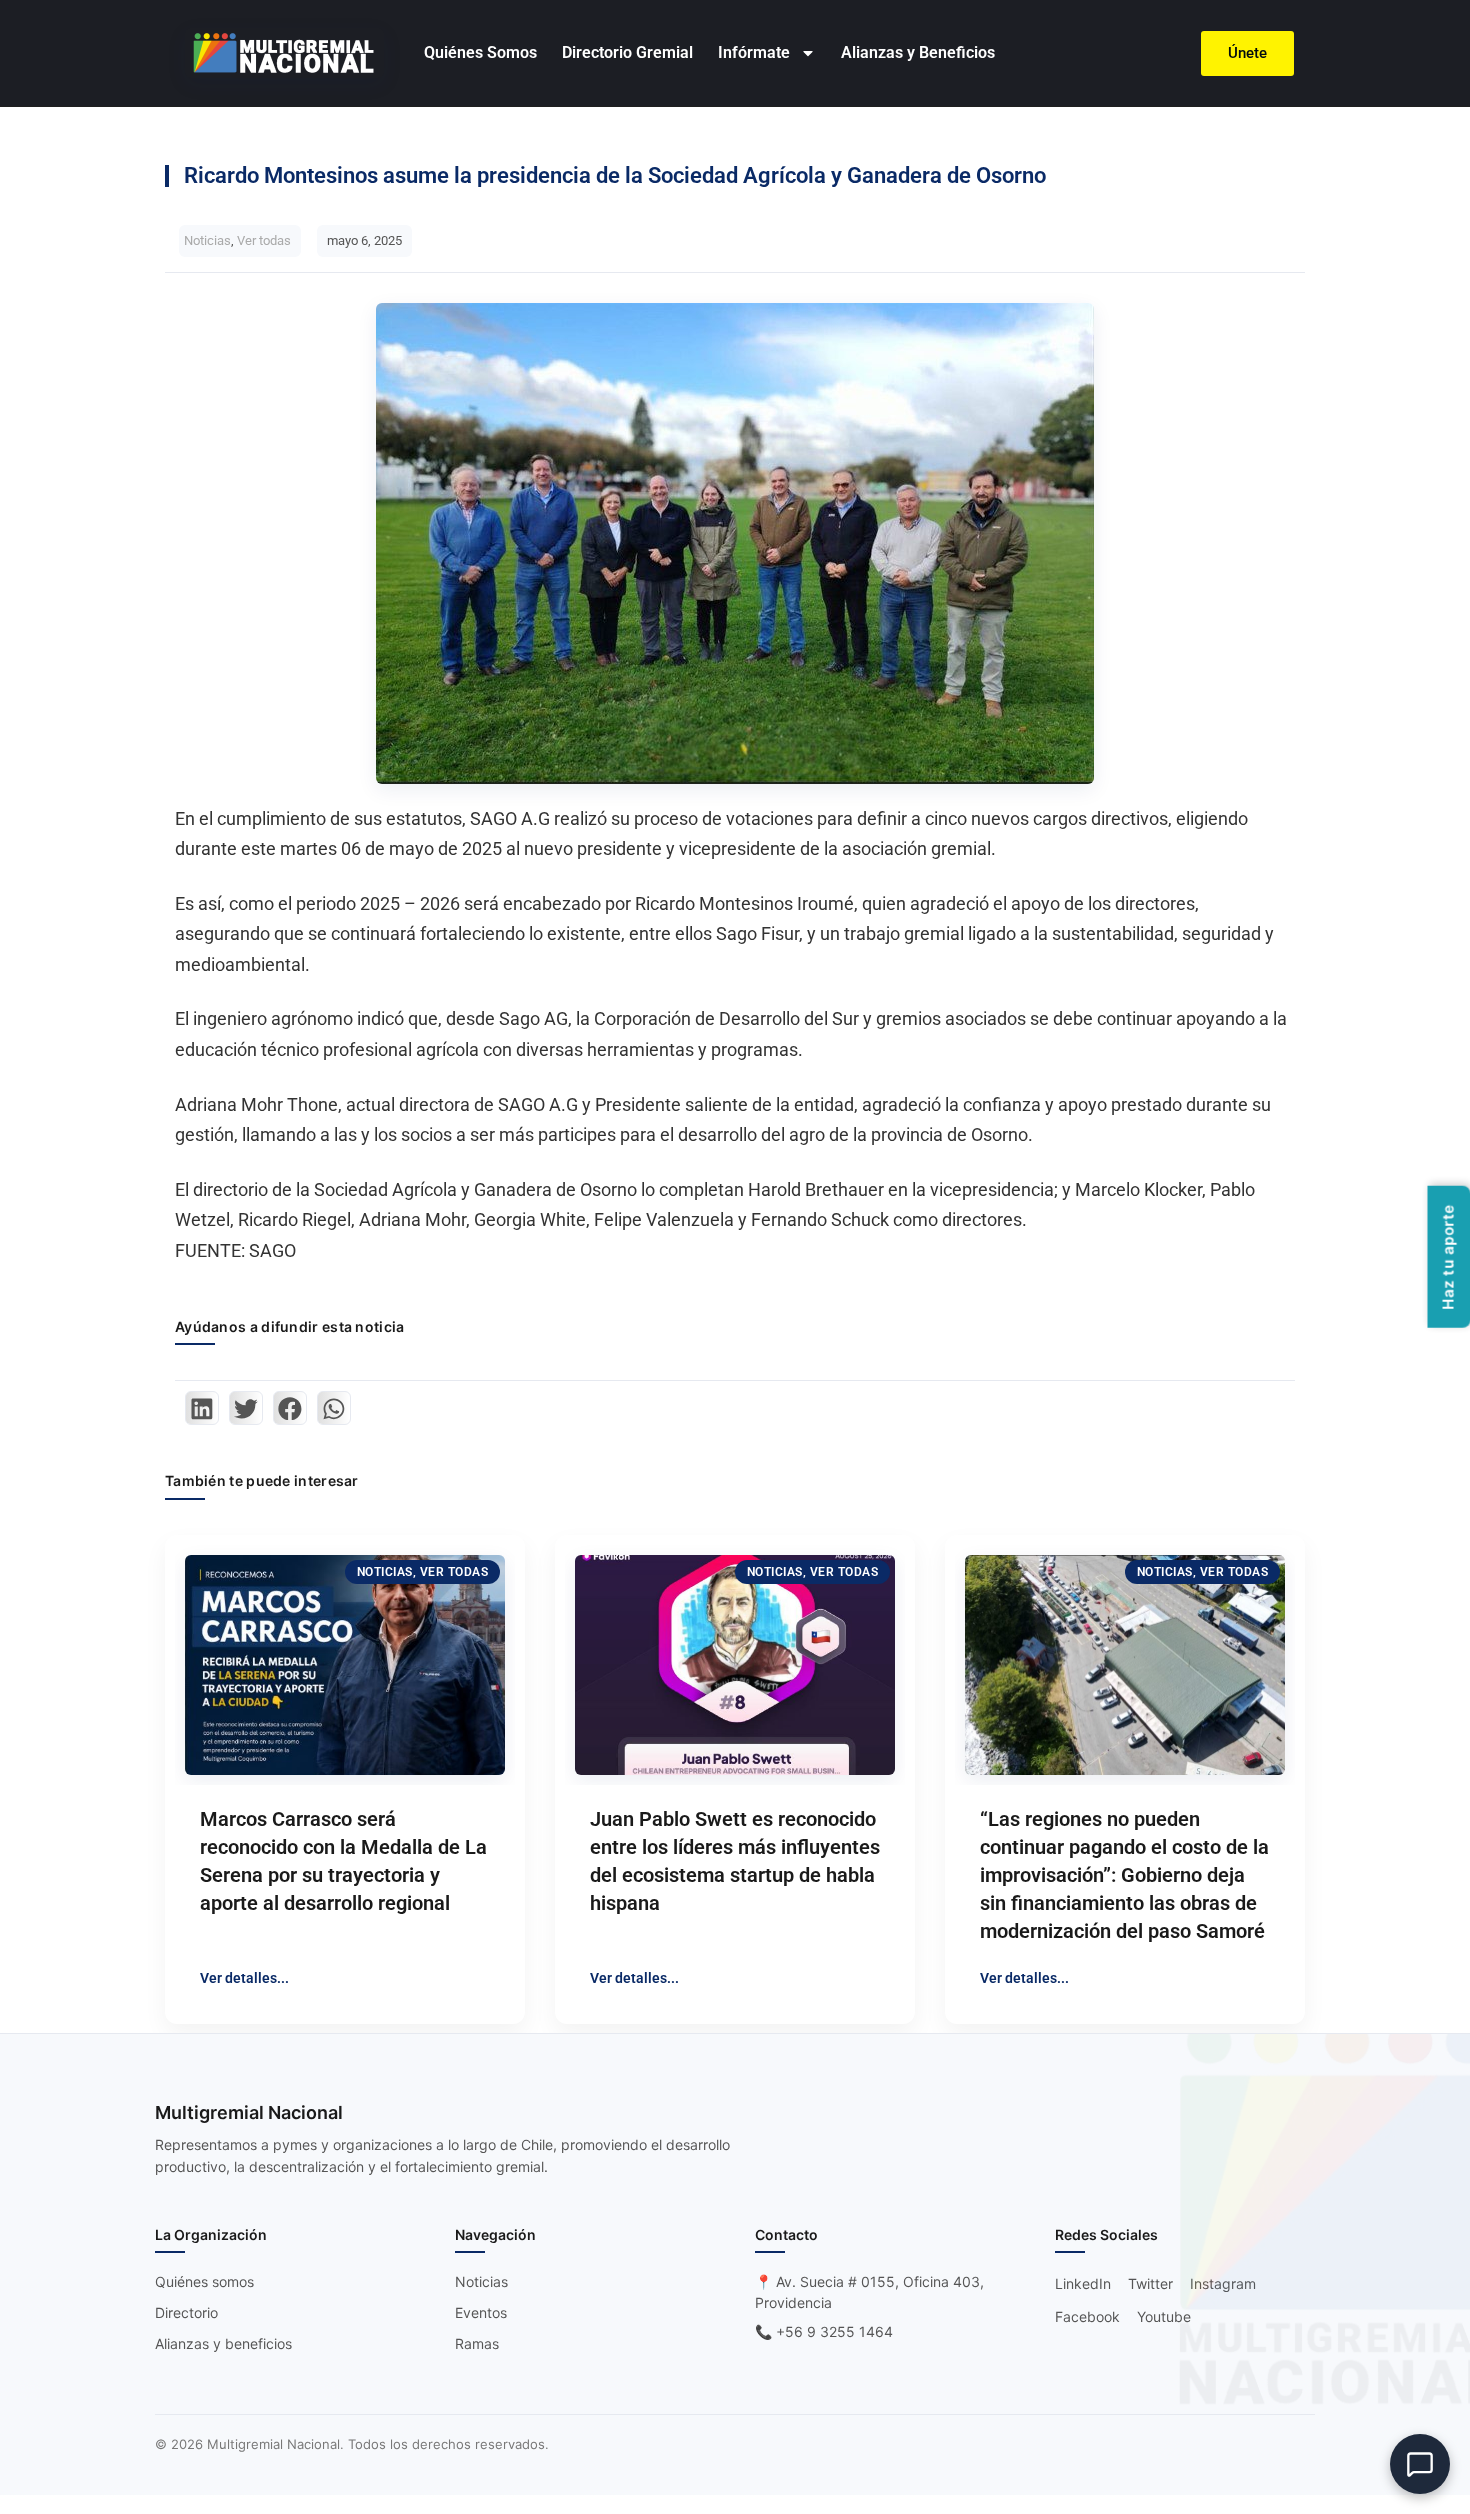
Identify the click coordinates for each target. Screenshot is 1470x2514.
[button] (202, 1408)
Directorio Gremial (627, 52)
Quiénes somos (204, 2281)
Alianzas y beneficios (223, 2343)
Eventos (481, 2312)
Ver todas (264, 240)
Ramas (477, 2343)
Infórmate (754, 52)
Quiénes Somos (480, 52)
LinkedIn (1083, 2283)
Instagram (1223, 2283)
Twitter (1150, 2283)
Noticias (207, 240)
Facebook (1087, 2316)
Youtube (1164, 2316)
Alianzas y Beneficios (918, 52)
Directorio (186, 2312)
